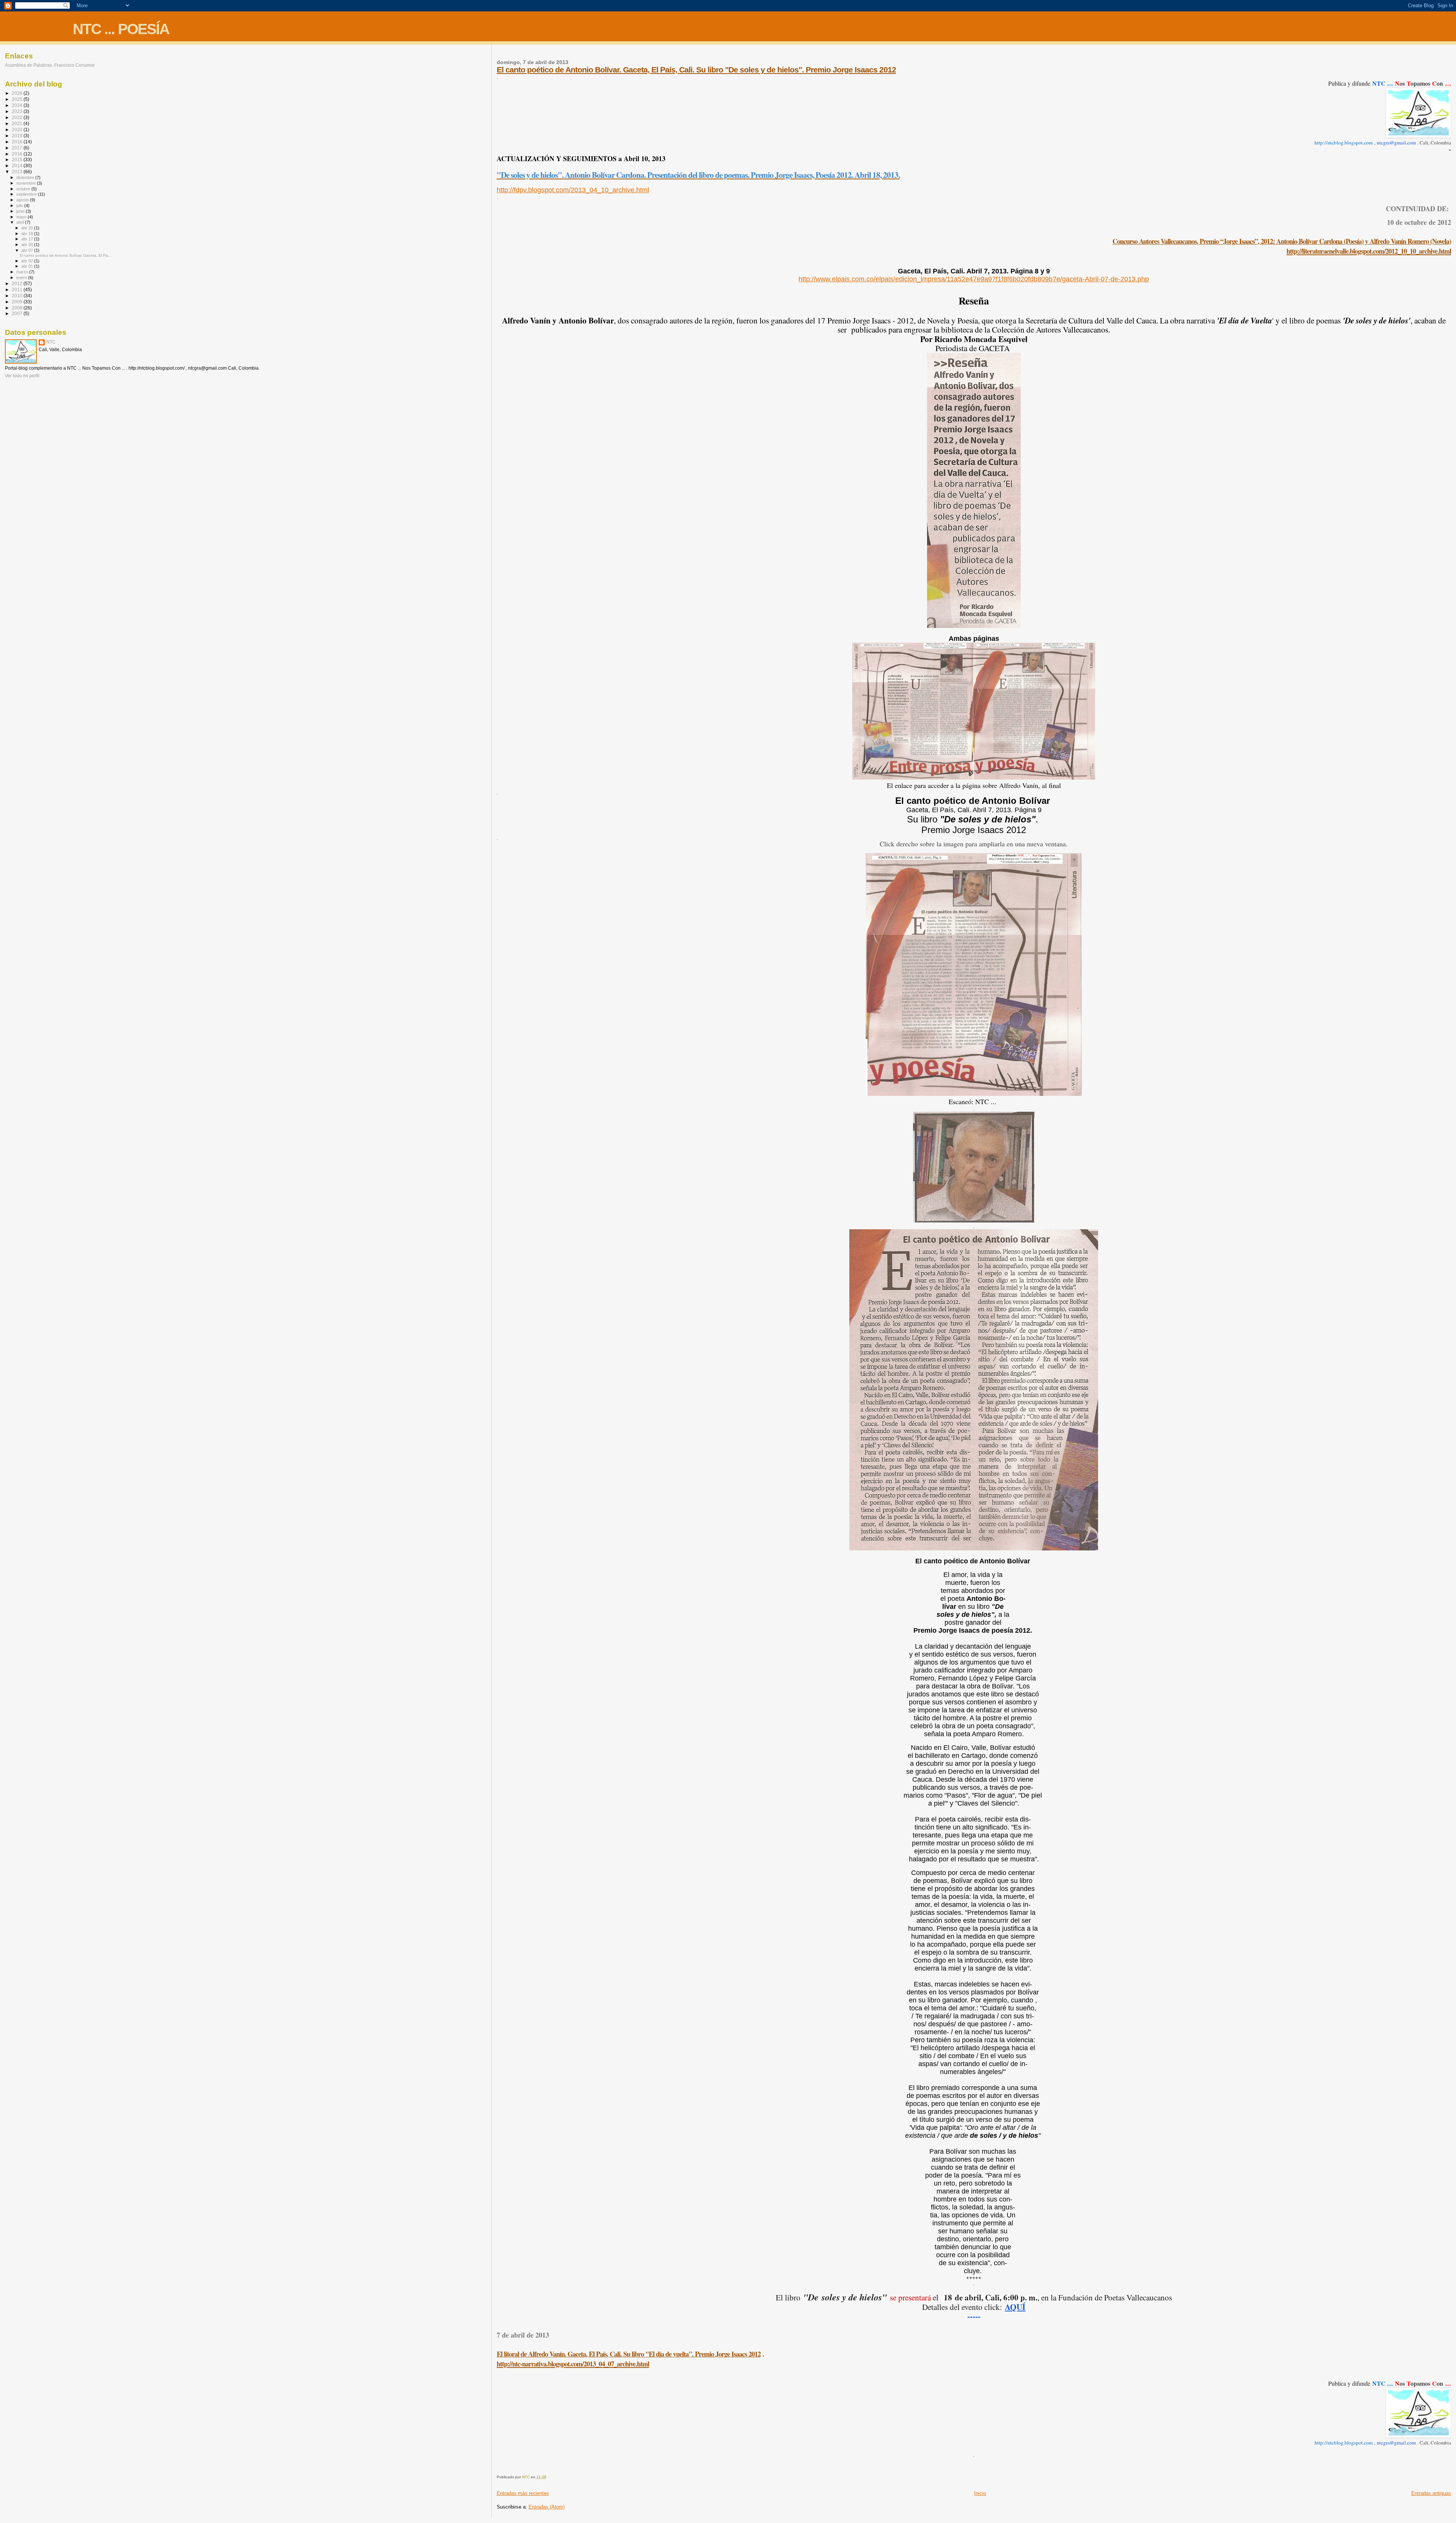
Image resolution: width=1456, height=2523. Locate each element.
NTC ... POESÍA (121, 29)
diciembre (26, 177)
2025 (18, 99)
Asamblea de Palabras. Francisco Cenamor (50, 65)
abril (21, 222)
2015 (18, 159)
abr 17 (28, 239)
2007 (18, 313)
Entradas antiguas (1431, 2493)
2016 (18, 154)
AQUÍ (1015, 2307)
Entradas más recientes (523, 2493)
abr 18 (28, 234)
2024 (18, 105)
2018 (18, 142)
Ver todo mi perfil (22, 376)
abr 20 (28, 228)
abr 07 (28, 250)
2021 (18, 123)
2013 (18, 172)
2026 (18, 93)
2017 (18, 148)
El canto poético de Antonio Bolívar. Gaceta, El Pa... (66, 255)
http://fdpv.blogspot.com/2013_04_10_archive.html (573, 190)
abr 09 (28, 245)
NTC (51, 342)
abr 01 (28, 266)
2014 (18, 166)
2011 (18, 289)
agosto (23, 200)
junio (21, 211)
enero (22, 278)
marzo (23, 272)
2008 (18, 308)
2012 (18, 283)
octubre (24, 189)
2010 (18, 296)
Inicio (980, 2493)
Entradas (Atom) (547, 2507)
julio (20, 206)
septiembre (27, 194)
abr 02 (28, 261)
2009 (18, 302)
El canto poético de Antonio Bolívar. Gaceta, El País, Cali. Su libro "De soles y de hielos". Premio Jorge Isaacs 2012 (696, 70)
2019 (18, 136)
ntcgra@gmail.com (1396, 143)
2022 (18, 117)
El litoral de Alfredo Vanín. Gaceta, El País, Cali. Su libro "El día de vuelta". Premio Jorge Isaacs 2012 (629, 2354)
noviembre (27, 183)
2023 (18, 111)
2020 (18, 129)
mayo (22, 217)
